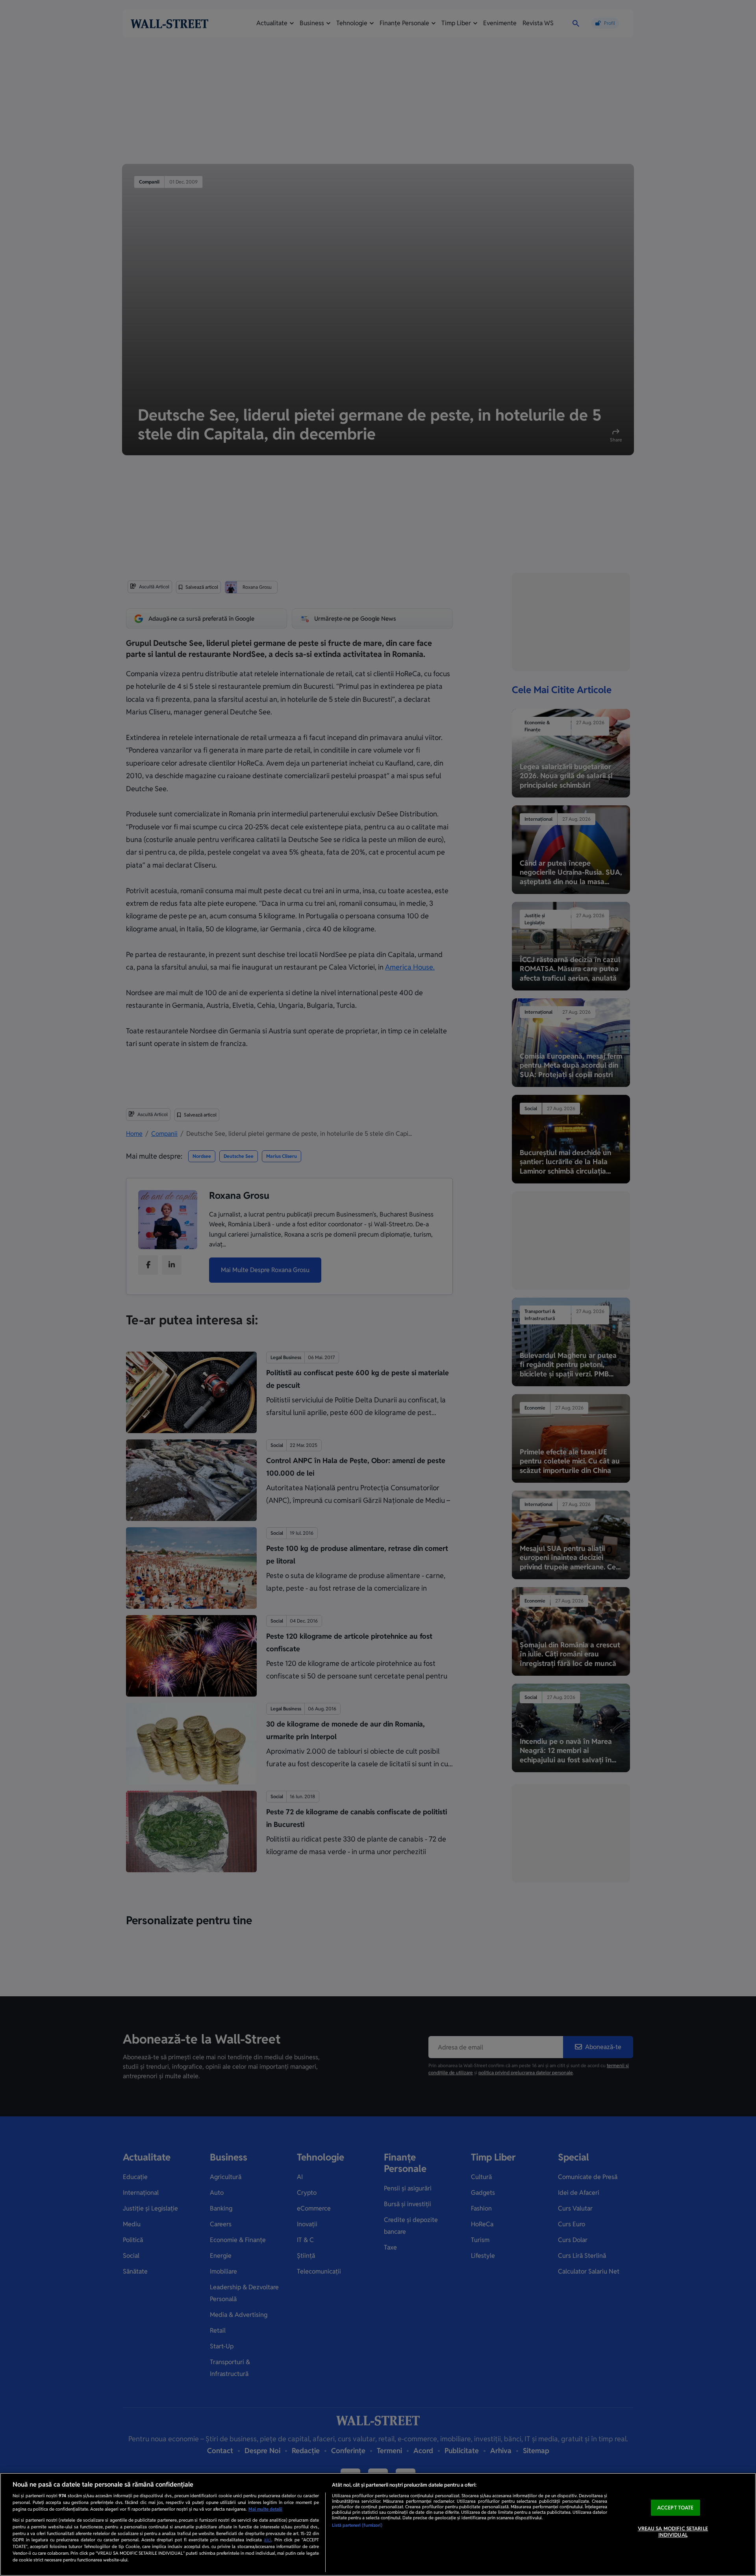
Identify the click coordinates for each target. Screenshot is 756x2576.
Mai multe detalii (265, 2509)
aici (268, 2540)
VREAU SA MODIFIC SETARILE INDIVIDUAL (673, 2532)
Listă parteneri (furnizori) (357, 2525)
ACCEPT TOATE (675, 2508)
